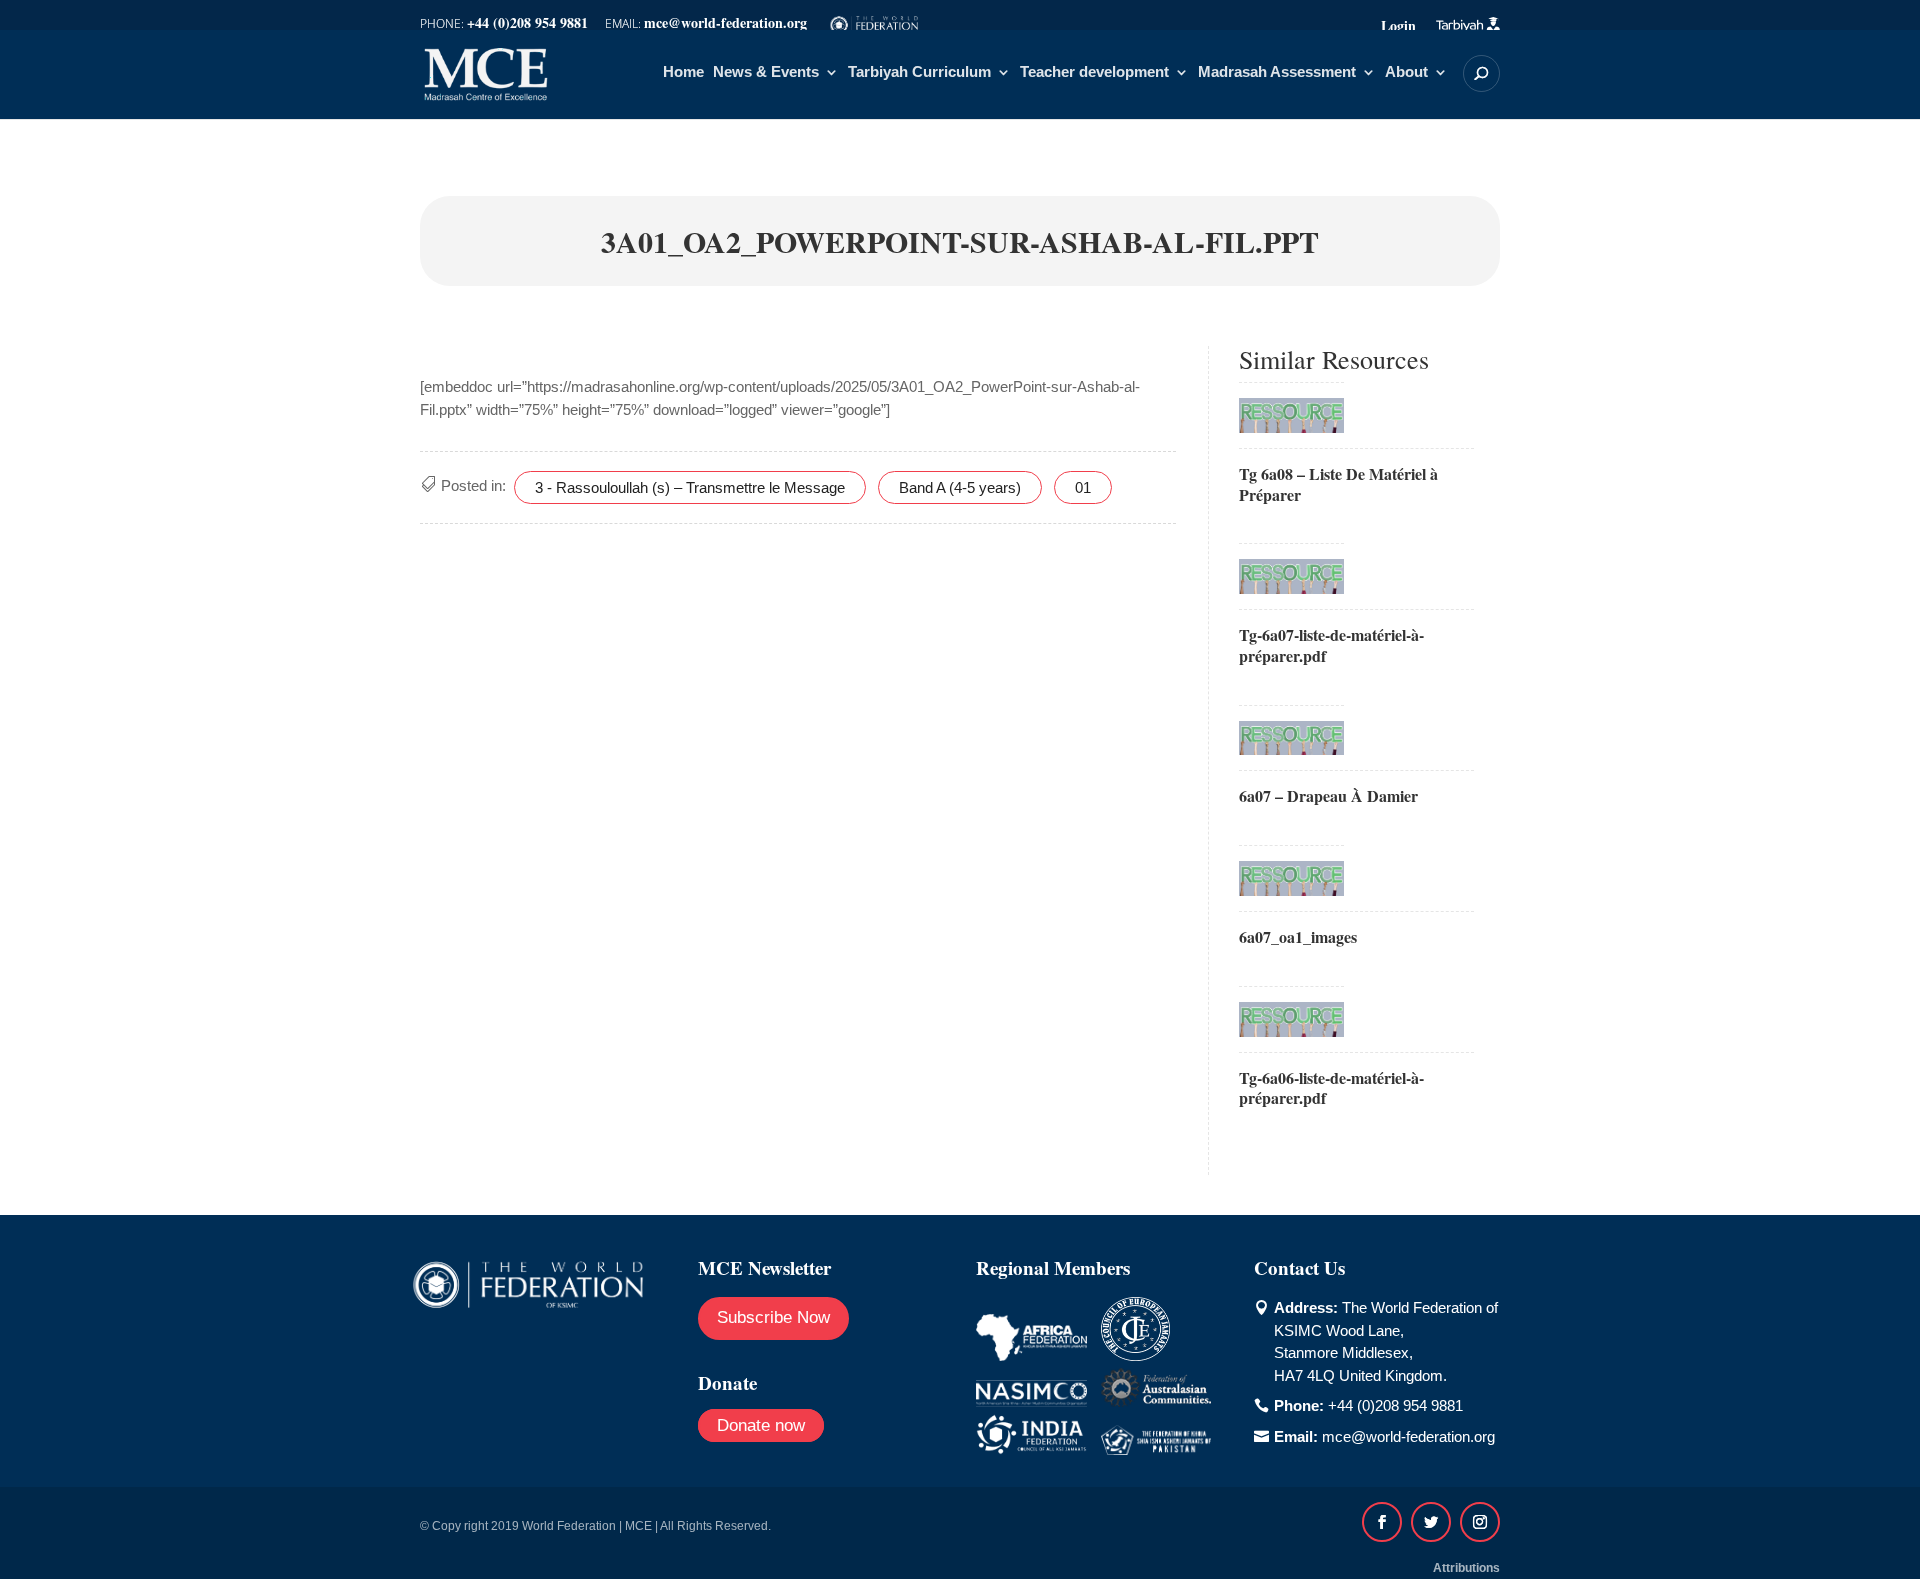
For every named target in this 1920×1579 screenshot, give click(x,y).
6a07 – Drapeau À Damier (1328, 795)
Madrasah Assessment (1277, 72)
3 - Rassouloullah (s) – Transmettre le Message (690, 487)
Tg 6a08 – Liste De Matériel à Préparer (1338, 484)
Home (683, 72)
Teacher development (1094, 72)
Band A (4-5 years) (960, 487)
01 (1083, 487)
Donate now (761, 1425)
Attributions (1466, 1568)
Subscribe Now (773, 1317)
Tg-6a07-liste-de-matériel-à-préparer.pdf (1331, 645)
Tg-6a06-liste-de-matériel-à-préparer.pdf (1331, 1088)
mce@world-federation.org (1408, 1436)
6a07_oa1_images (1298, 936)
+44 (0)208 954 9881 (1395, 1405)
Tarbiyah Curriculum (919, 72)
